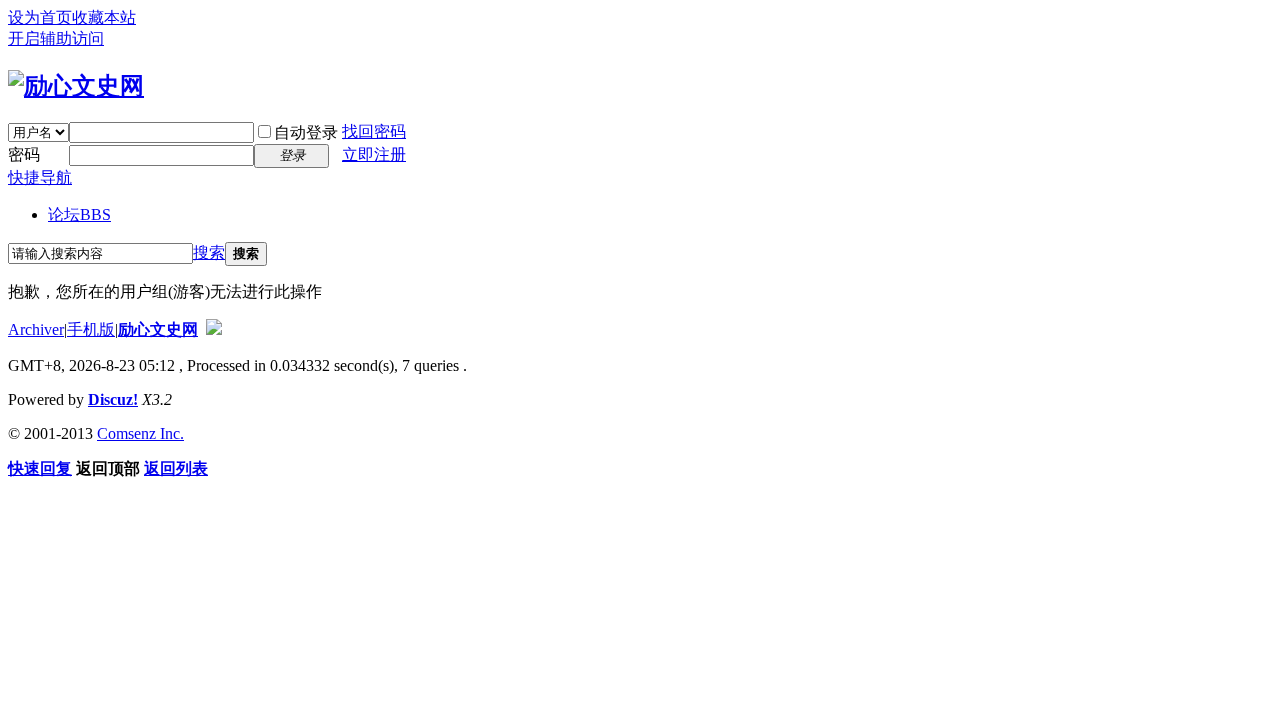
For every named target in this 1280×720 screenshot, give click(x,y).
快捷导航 (40, 177)
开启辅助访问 (56, 38)
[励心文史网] (76, 86)
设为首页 (40, 17)
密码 (24, 154)
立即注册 (374, 154)
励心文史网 (158, 329)
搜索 (209, 252)
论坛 (79, 214)
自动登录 (306, 132)
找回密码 (374, 131)
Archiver (36, 329)
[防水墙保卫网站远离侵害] (214, 329)
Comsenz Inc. (140, 433)
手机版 (91, 329)
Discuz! (113, 399)
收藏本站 (104, 17)
